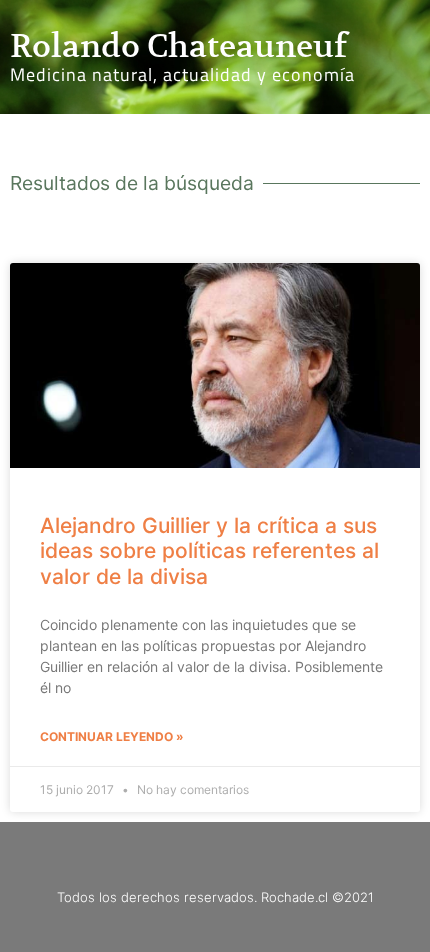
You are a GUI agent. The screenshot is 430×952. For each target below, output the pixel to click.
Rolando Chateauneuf (178, 46)
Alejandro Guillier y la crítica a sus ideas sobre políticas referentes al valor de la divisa (209, 550)
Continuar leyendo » (112, 736)
